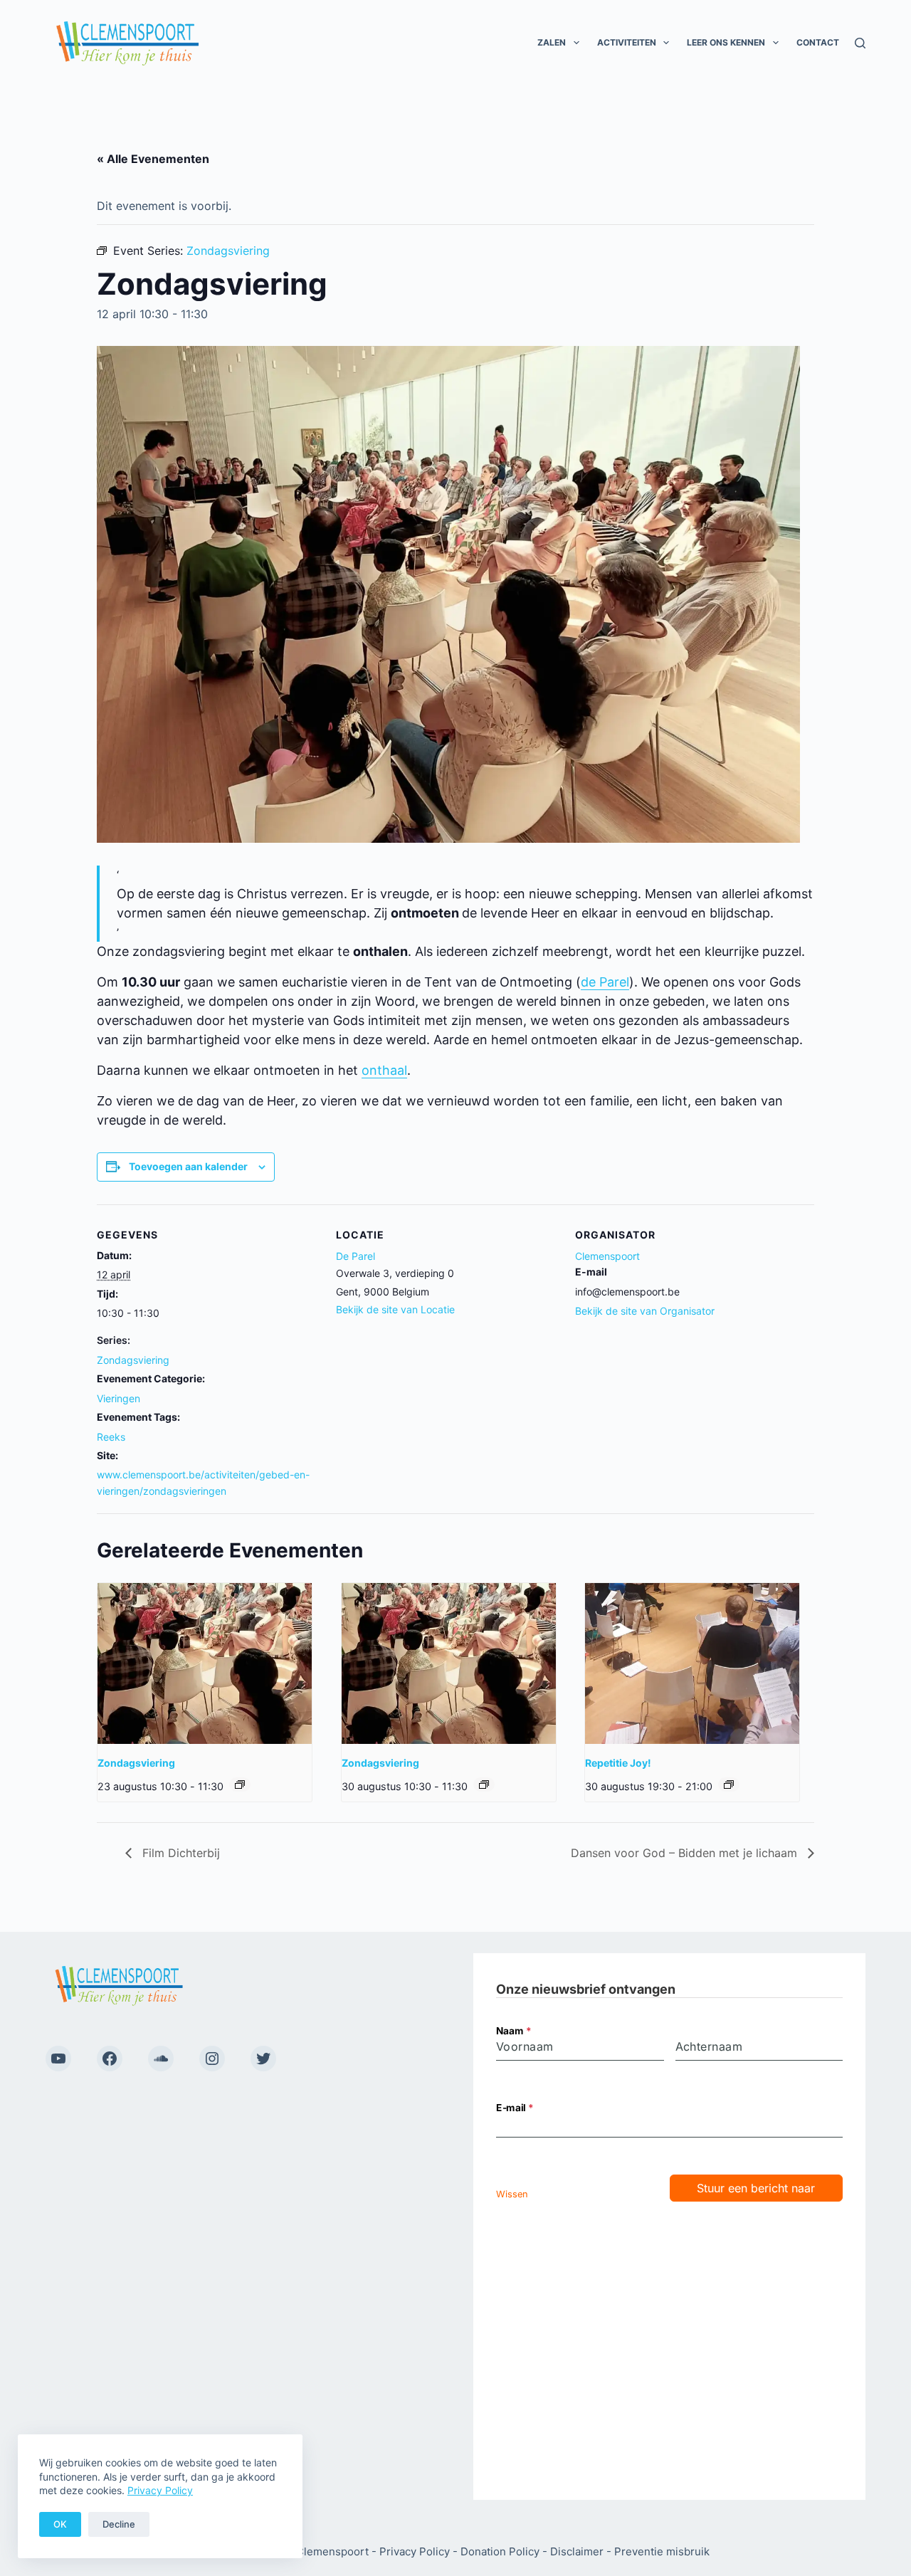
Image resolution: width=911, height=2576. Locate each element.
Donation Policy (500, 2551)
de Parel (605, 982)
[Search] (860, 43)
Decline (119, 2524)
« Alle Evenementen (153, 159)
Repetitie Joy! (618, 1763)
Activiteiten (627, 42)
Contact (818, 42)
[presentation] (205, 1663)
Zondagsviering (133, 1360)
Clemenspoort (607, 1256)
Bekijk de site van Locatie (395, 1309)
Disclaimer (577, 2551)
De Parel (356, 1256)
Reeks (111, 1437)
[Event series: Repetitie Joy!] (729, 1784)
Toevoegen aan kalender (188, 1166)
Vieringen (119, 1398)
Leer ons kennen (726, 42)
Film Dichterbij (179, 1853)
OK (60, 2524)
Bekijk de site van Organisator (645, 1311)
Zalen (552, 42)
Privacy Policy (160, 2490)
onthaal (384, 1070)
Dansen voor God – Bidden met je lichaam (686, 1853)
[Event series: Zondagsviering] (240, 1784)
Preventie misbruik (662, 2551)
